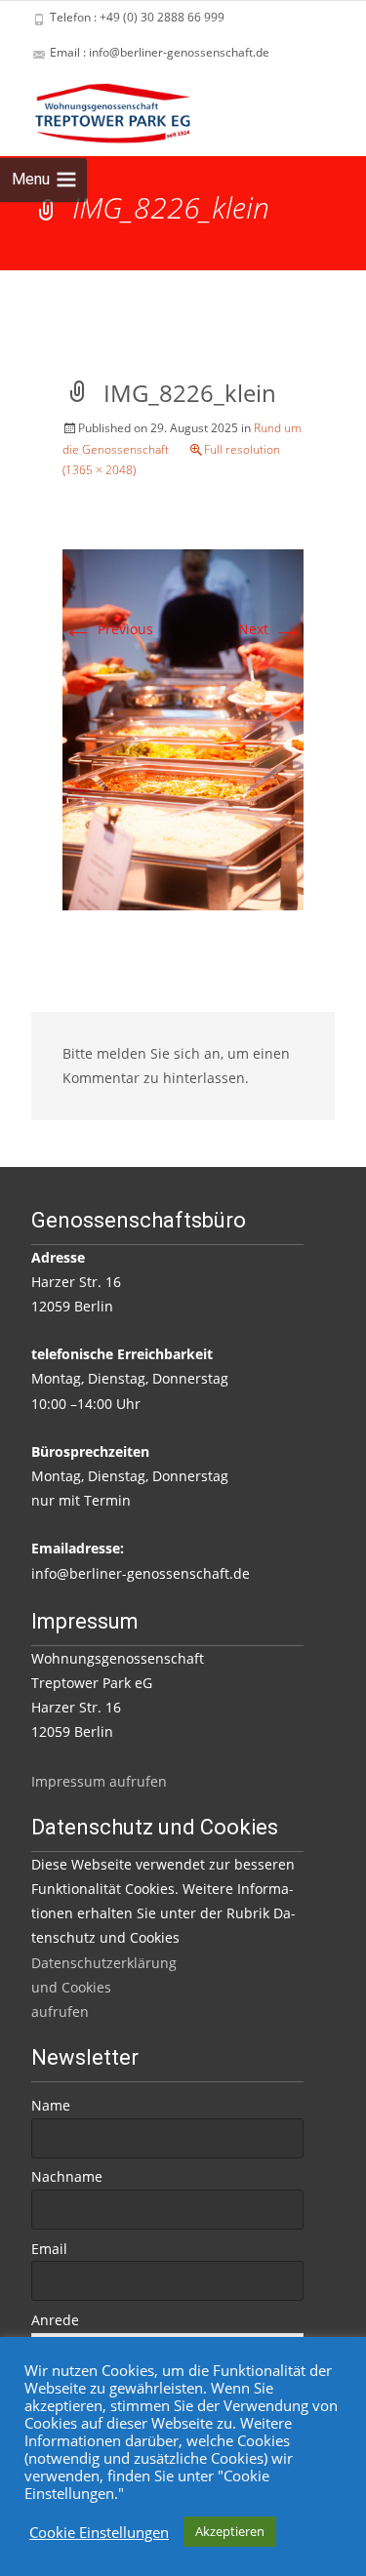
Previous (108, 629)
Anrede (55, 2320)
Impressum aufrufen (99, 1781)
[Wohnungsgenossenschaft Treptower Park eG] (97, 109)
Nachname (67, 2176)
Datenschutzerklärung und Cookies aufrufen (104, 1987)
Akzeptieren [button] (230, 2531)
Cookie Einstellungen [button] (99, 2532)
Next (271, 629)
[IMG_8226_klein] (183, 728)
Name (51, 2105)
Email (49, 2249)
